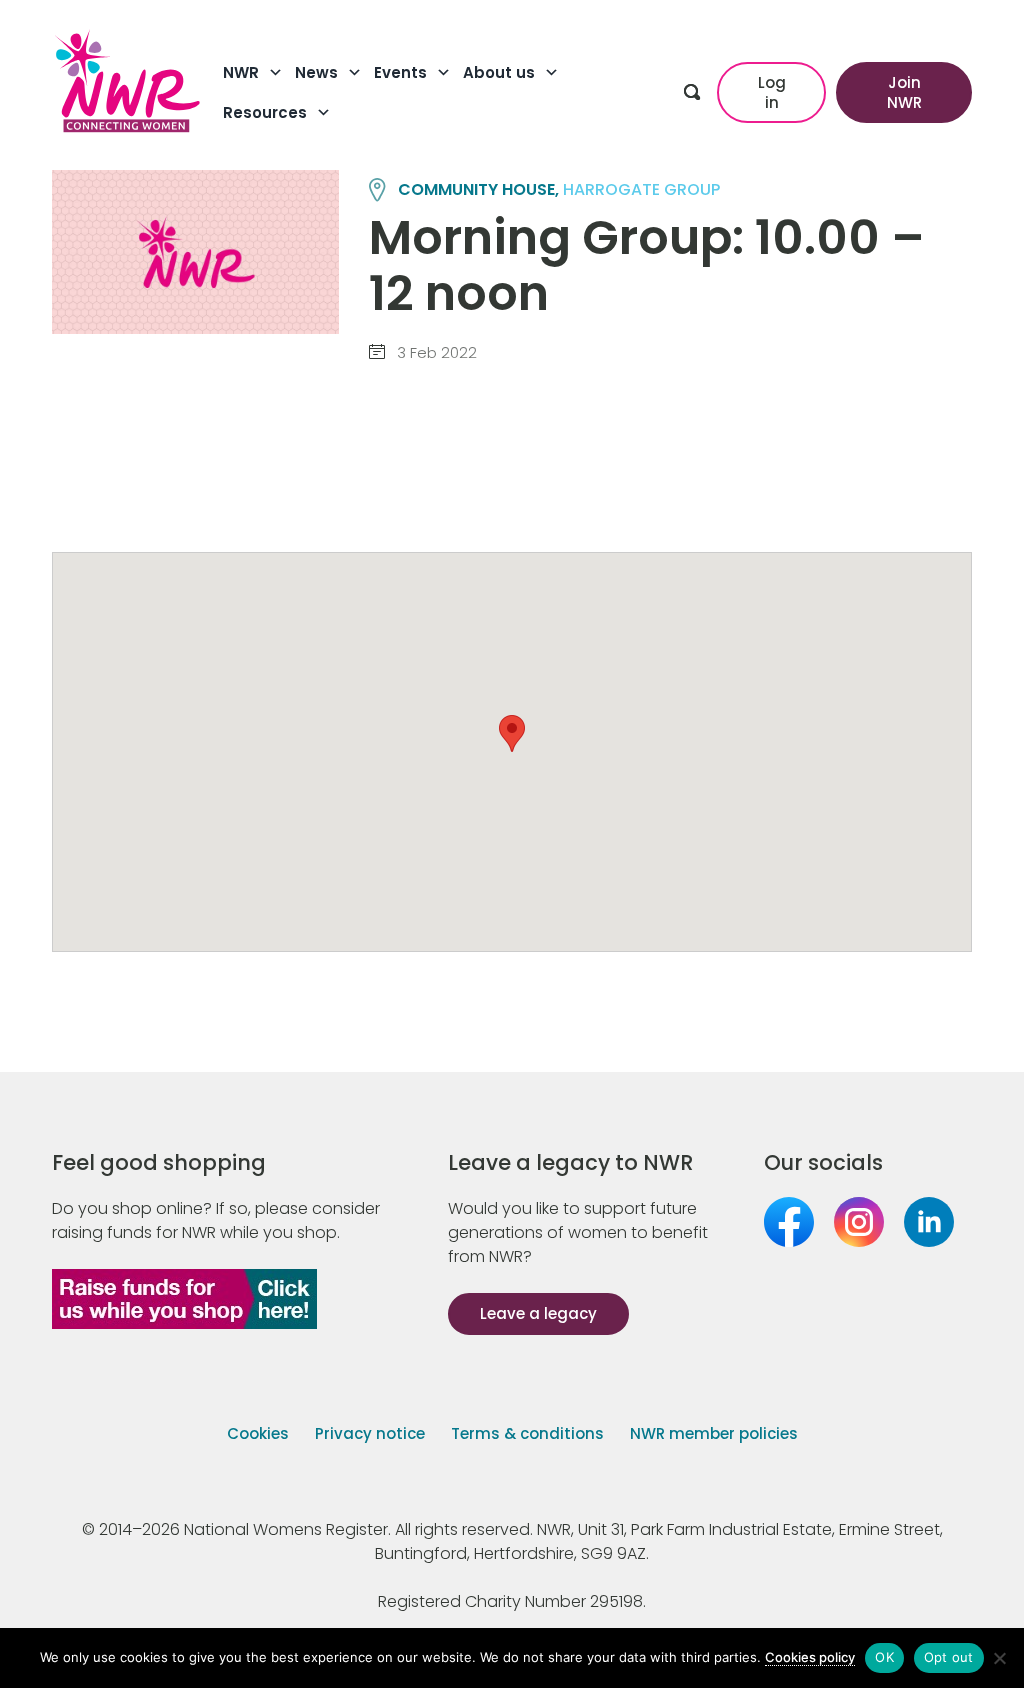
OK (884, 1657)
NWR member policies (714, 1433)
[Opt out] (999, 1658)
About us (499, 72)
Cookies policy (810, 1657)
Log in (772, 92)
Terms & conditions (527, 1433)
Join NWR (904, 92)
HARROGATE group (641, 189)
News (316, 72)
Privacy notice (370, 1433)
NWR (241, 72)
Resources (265, 112)
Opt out (949, 1657)
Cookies (258, 1433)
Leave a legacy (538, 1313)
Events (400, 72)
